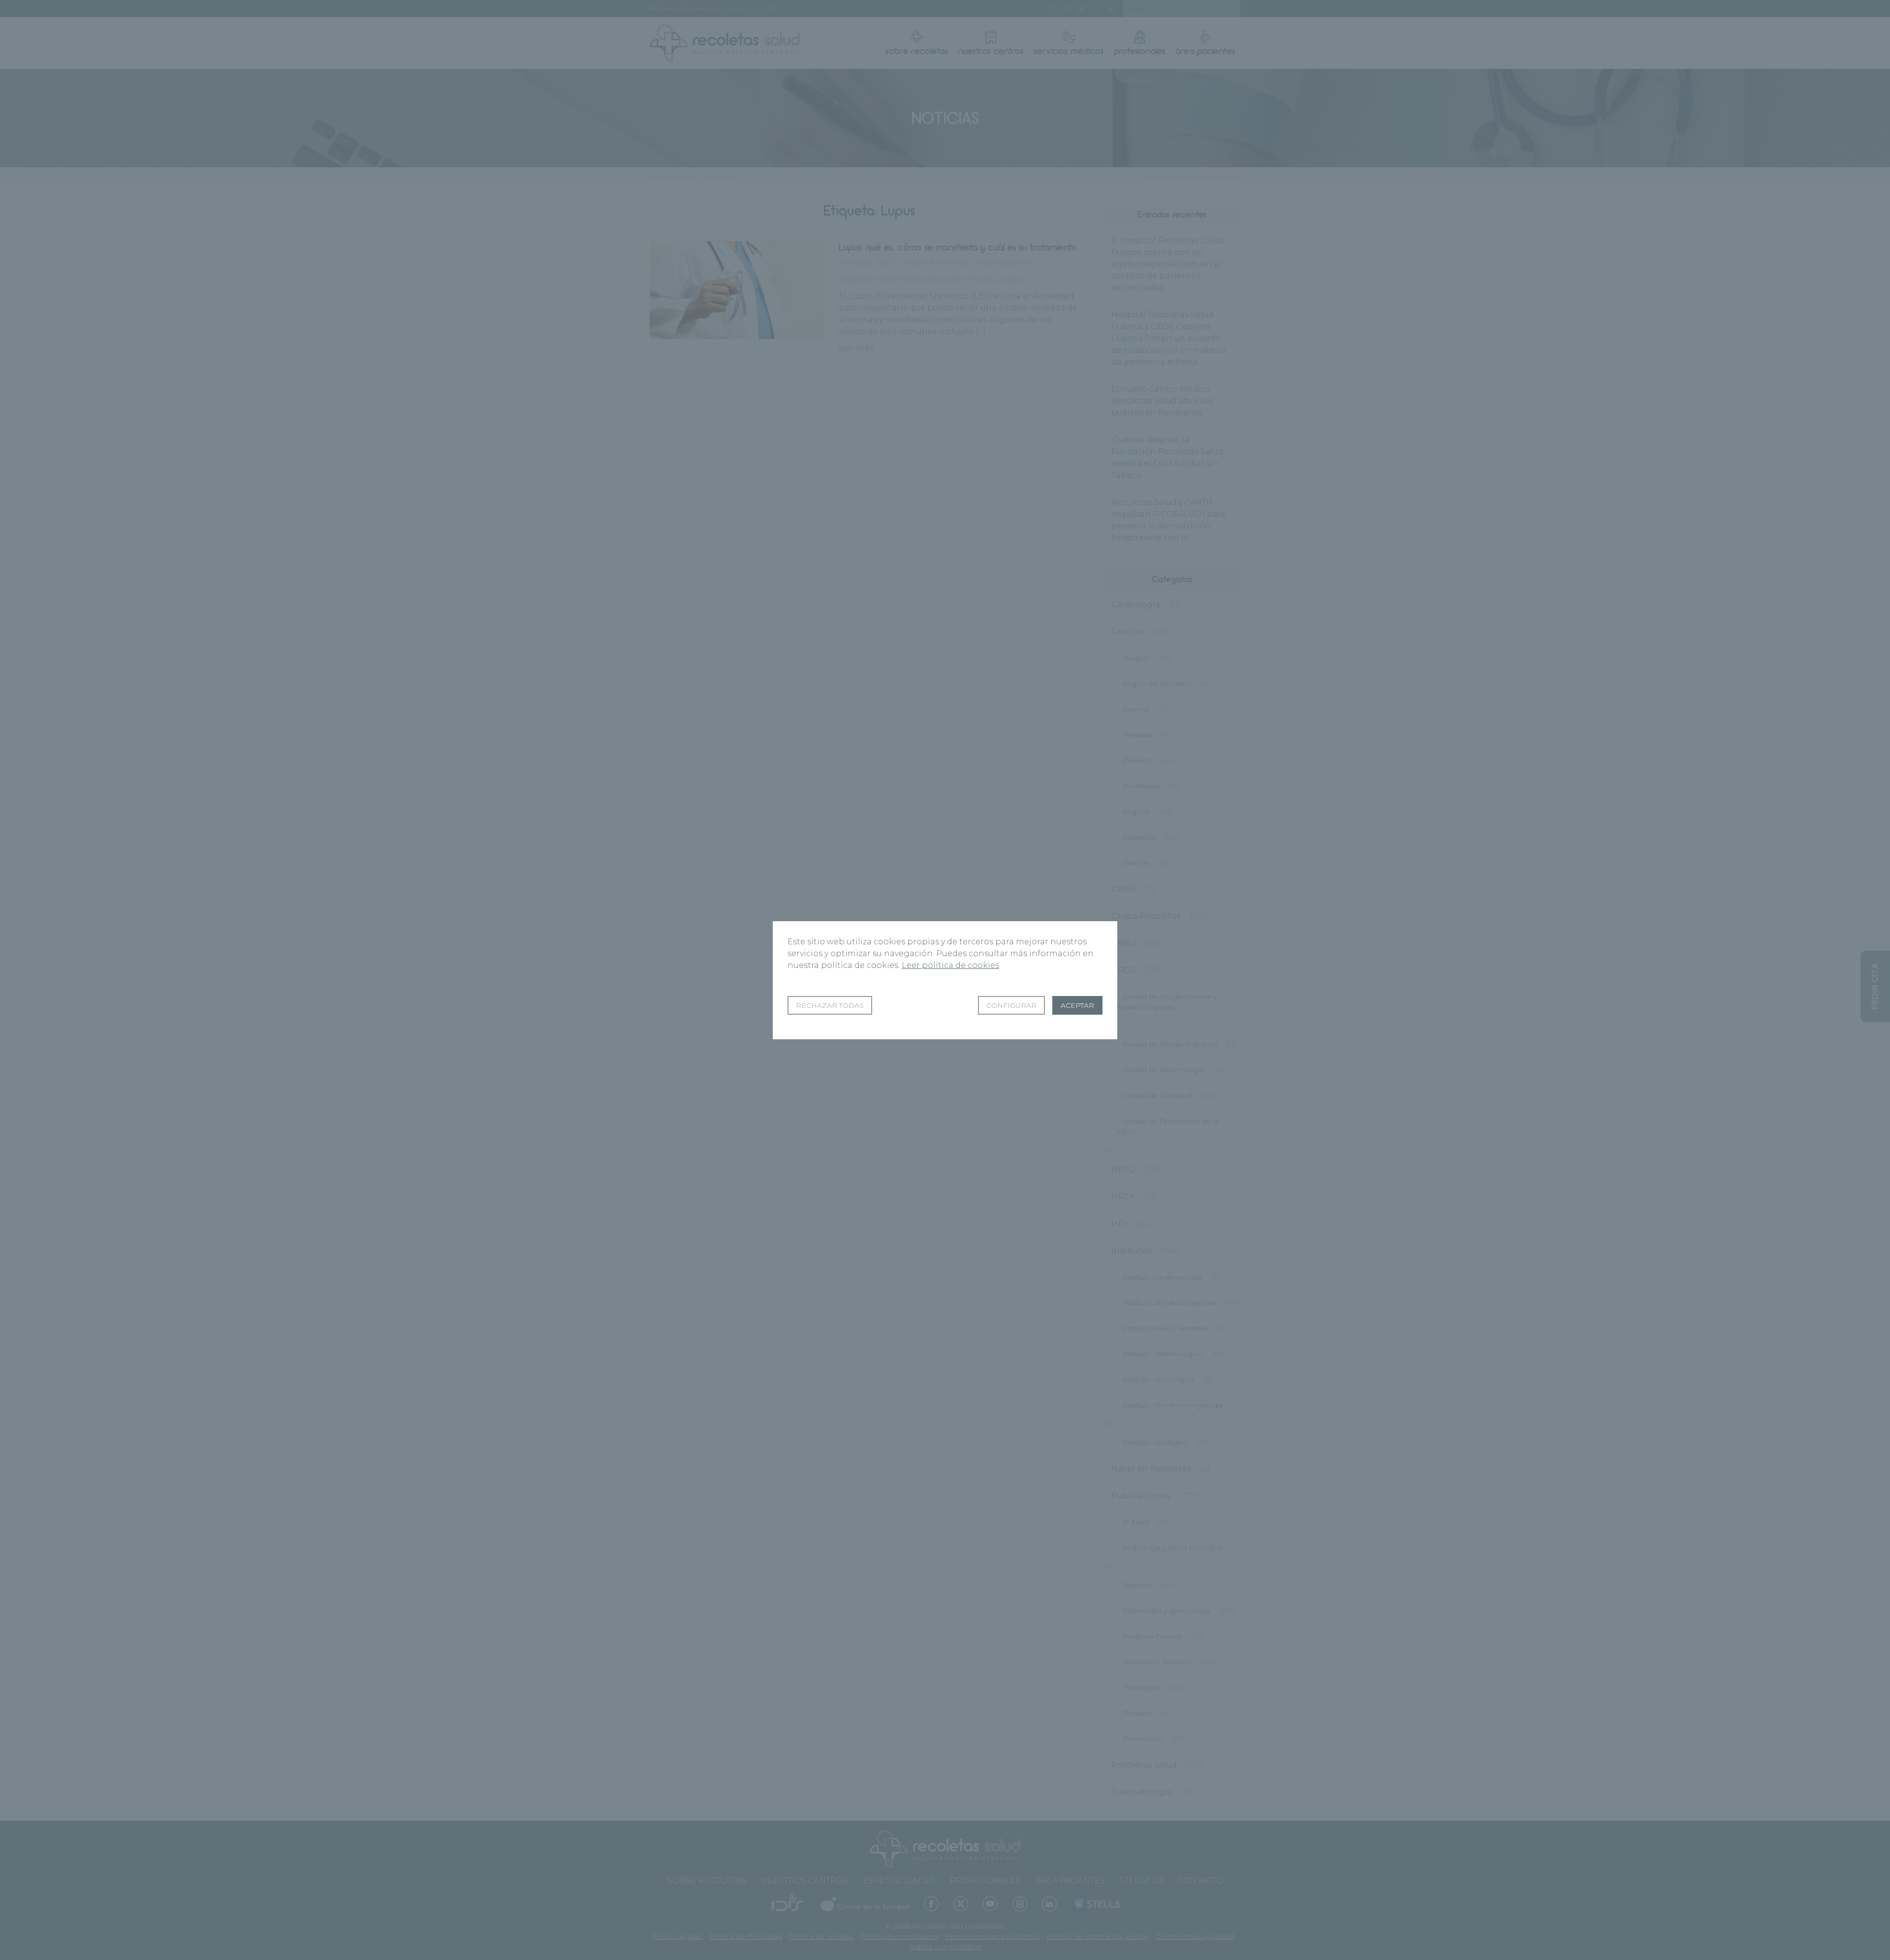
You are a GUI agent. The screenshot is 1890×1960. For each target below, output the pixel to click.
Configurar (1011, 1005)
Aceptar (1077, 1005)
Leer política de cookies (950, 965)
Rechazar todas (830, 1005)
